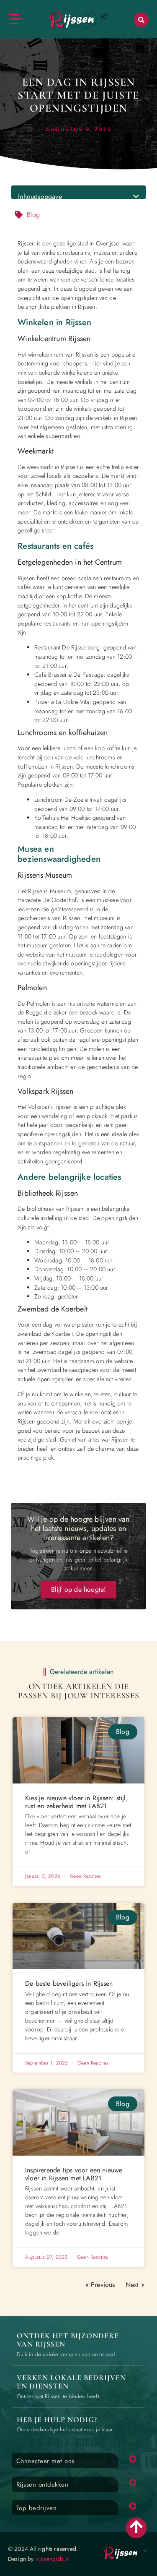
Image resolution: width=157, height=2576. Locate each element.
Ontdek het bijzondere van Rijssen (68, 2340)
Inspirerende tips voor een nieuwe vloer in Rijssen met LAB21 (74, 2174)
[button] (141, 20)
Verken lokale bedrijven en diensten (71, 2382)
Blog (33, 215)
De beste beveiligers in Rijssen (69, 1983)
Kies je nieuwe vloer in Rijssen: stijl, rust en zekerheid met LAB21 (77, 1802)
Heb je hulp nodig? (57, 2420)
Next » (135, 2285)
